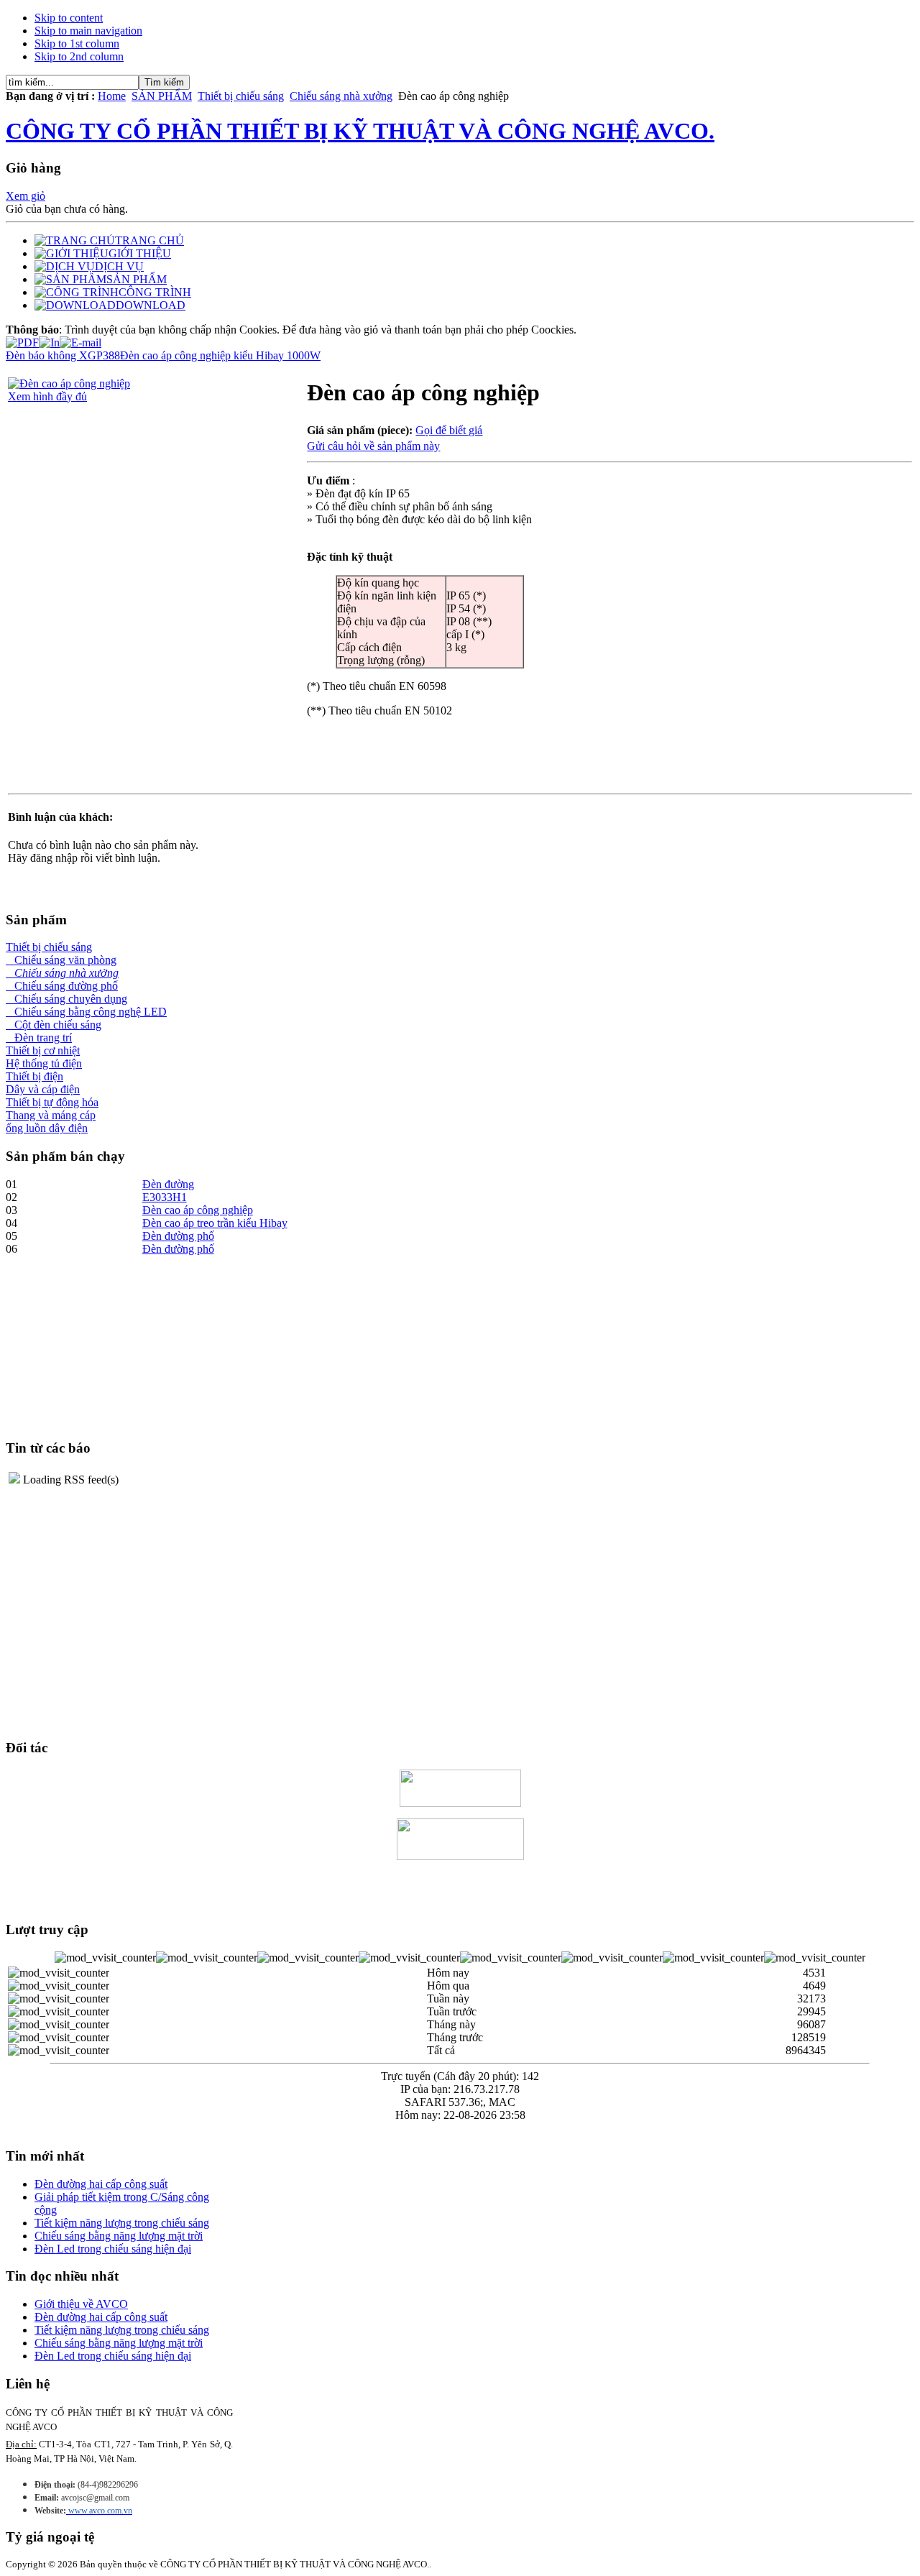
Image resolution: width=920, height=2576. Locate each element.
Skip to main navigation (88, 31)
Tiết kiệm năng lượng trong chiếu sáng (122, 2223)
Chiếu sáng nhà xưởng (341, 96)
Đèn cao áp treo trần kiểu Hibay (215, 1223)
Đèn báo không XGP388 (63, 355)
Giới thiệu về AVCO (81, 2304)
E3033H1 (165, 1197)
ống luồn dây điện (47, 1128)
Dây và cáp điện (43, 1089)
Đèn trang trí (39, 1038)
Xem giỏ (26, 196)
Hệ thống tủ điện (44, 1063)
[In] (49, 339)
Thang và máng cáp (51, 1115)
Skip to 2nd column (79, 56)
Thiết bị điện (34, 1076)
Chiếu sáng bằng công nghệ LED (86, 1012)
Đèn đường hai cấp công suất (101, 2184)
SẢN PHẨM (162, 96)
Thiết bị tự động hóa (52, 1102)
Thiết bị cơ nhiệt (43, 1050)
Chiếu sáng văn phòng (61, 960)
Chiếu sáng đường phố (62, 986)
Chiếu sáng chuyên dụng (66, 999)
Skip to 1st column (77, 43)
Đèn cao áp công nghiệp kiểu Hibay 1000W (220, 355)
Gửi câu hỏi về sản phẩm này (373, 446)
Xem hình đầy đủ (47, 396)
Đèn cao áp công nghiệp (198, 1210)
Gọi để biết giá (449, 430)
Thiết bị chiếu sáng (241, 96)
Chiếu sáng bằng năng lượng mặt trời (119, 2236)
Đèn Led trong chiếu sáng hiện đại (113, 2249)
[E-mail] (80, 339)
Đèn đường (168, 1184)
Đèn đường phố (178, 1236)
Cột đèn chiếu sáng (54, 1025)
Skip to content (69, 18)
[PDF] (22, 339)
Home (112, 96)
